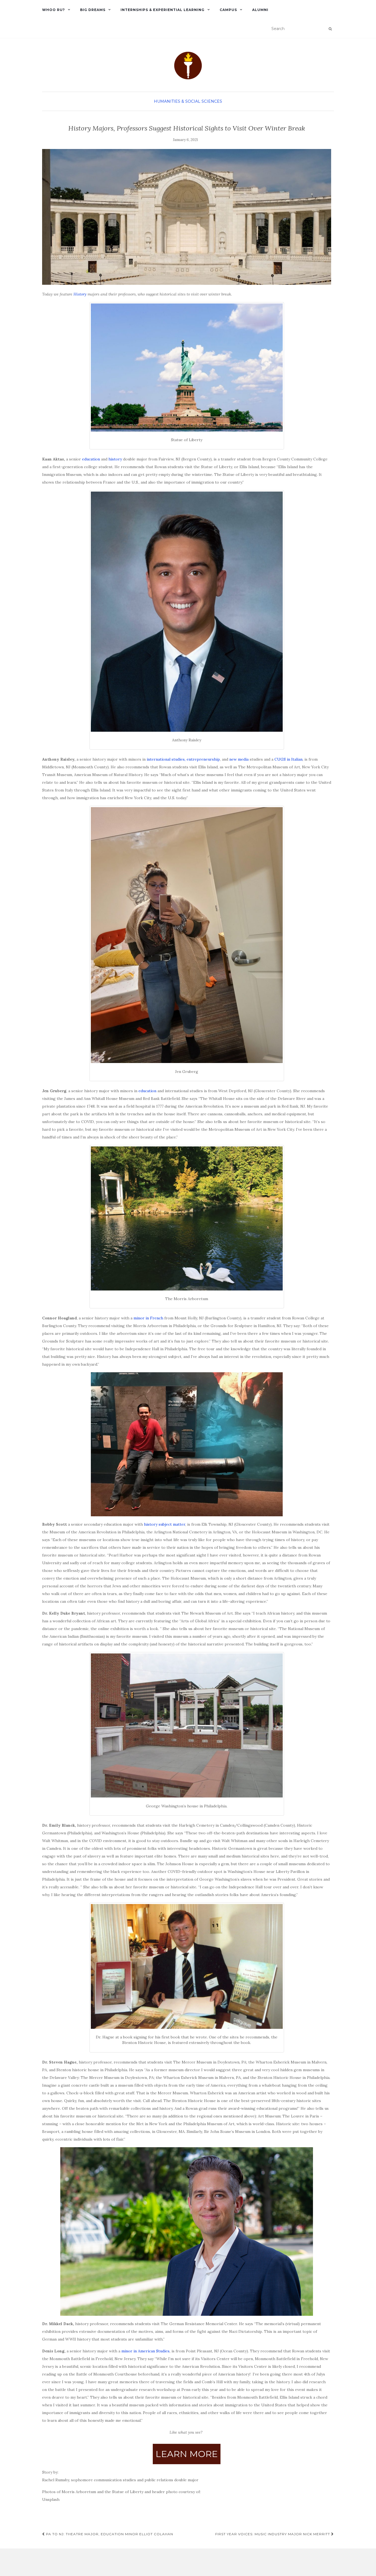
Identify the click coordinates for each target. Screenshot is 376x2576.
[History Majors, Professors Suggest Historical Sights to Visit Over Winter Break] (187, 217)
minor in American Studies (145, 2351)
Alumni (260, 10)
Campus (228, 10)
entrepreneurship (203, 759)
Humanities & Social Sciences (188, 101)
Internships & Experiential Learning (163, 10)
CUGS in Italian (288, 759)
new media (239, 759)
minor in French (148, 1318)
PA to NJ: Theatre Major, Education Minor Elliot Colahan (109, 2534)
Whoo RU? (54, 10)
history (115, 459)
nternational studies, (167, 759)
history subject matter (165, 1524)
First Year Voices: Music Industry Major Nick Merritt (273, 2534)
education (90, 459)
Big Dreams (93, 10)
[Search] (330, 29)
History (80, 294)
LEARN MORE (187, 2454)
